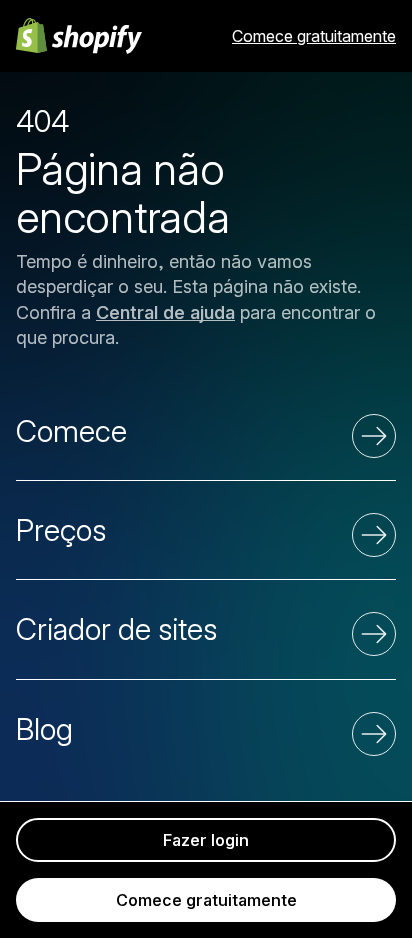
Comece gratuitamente (314, 36)
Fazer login (206, 840)
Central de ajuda (165, 312)
